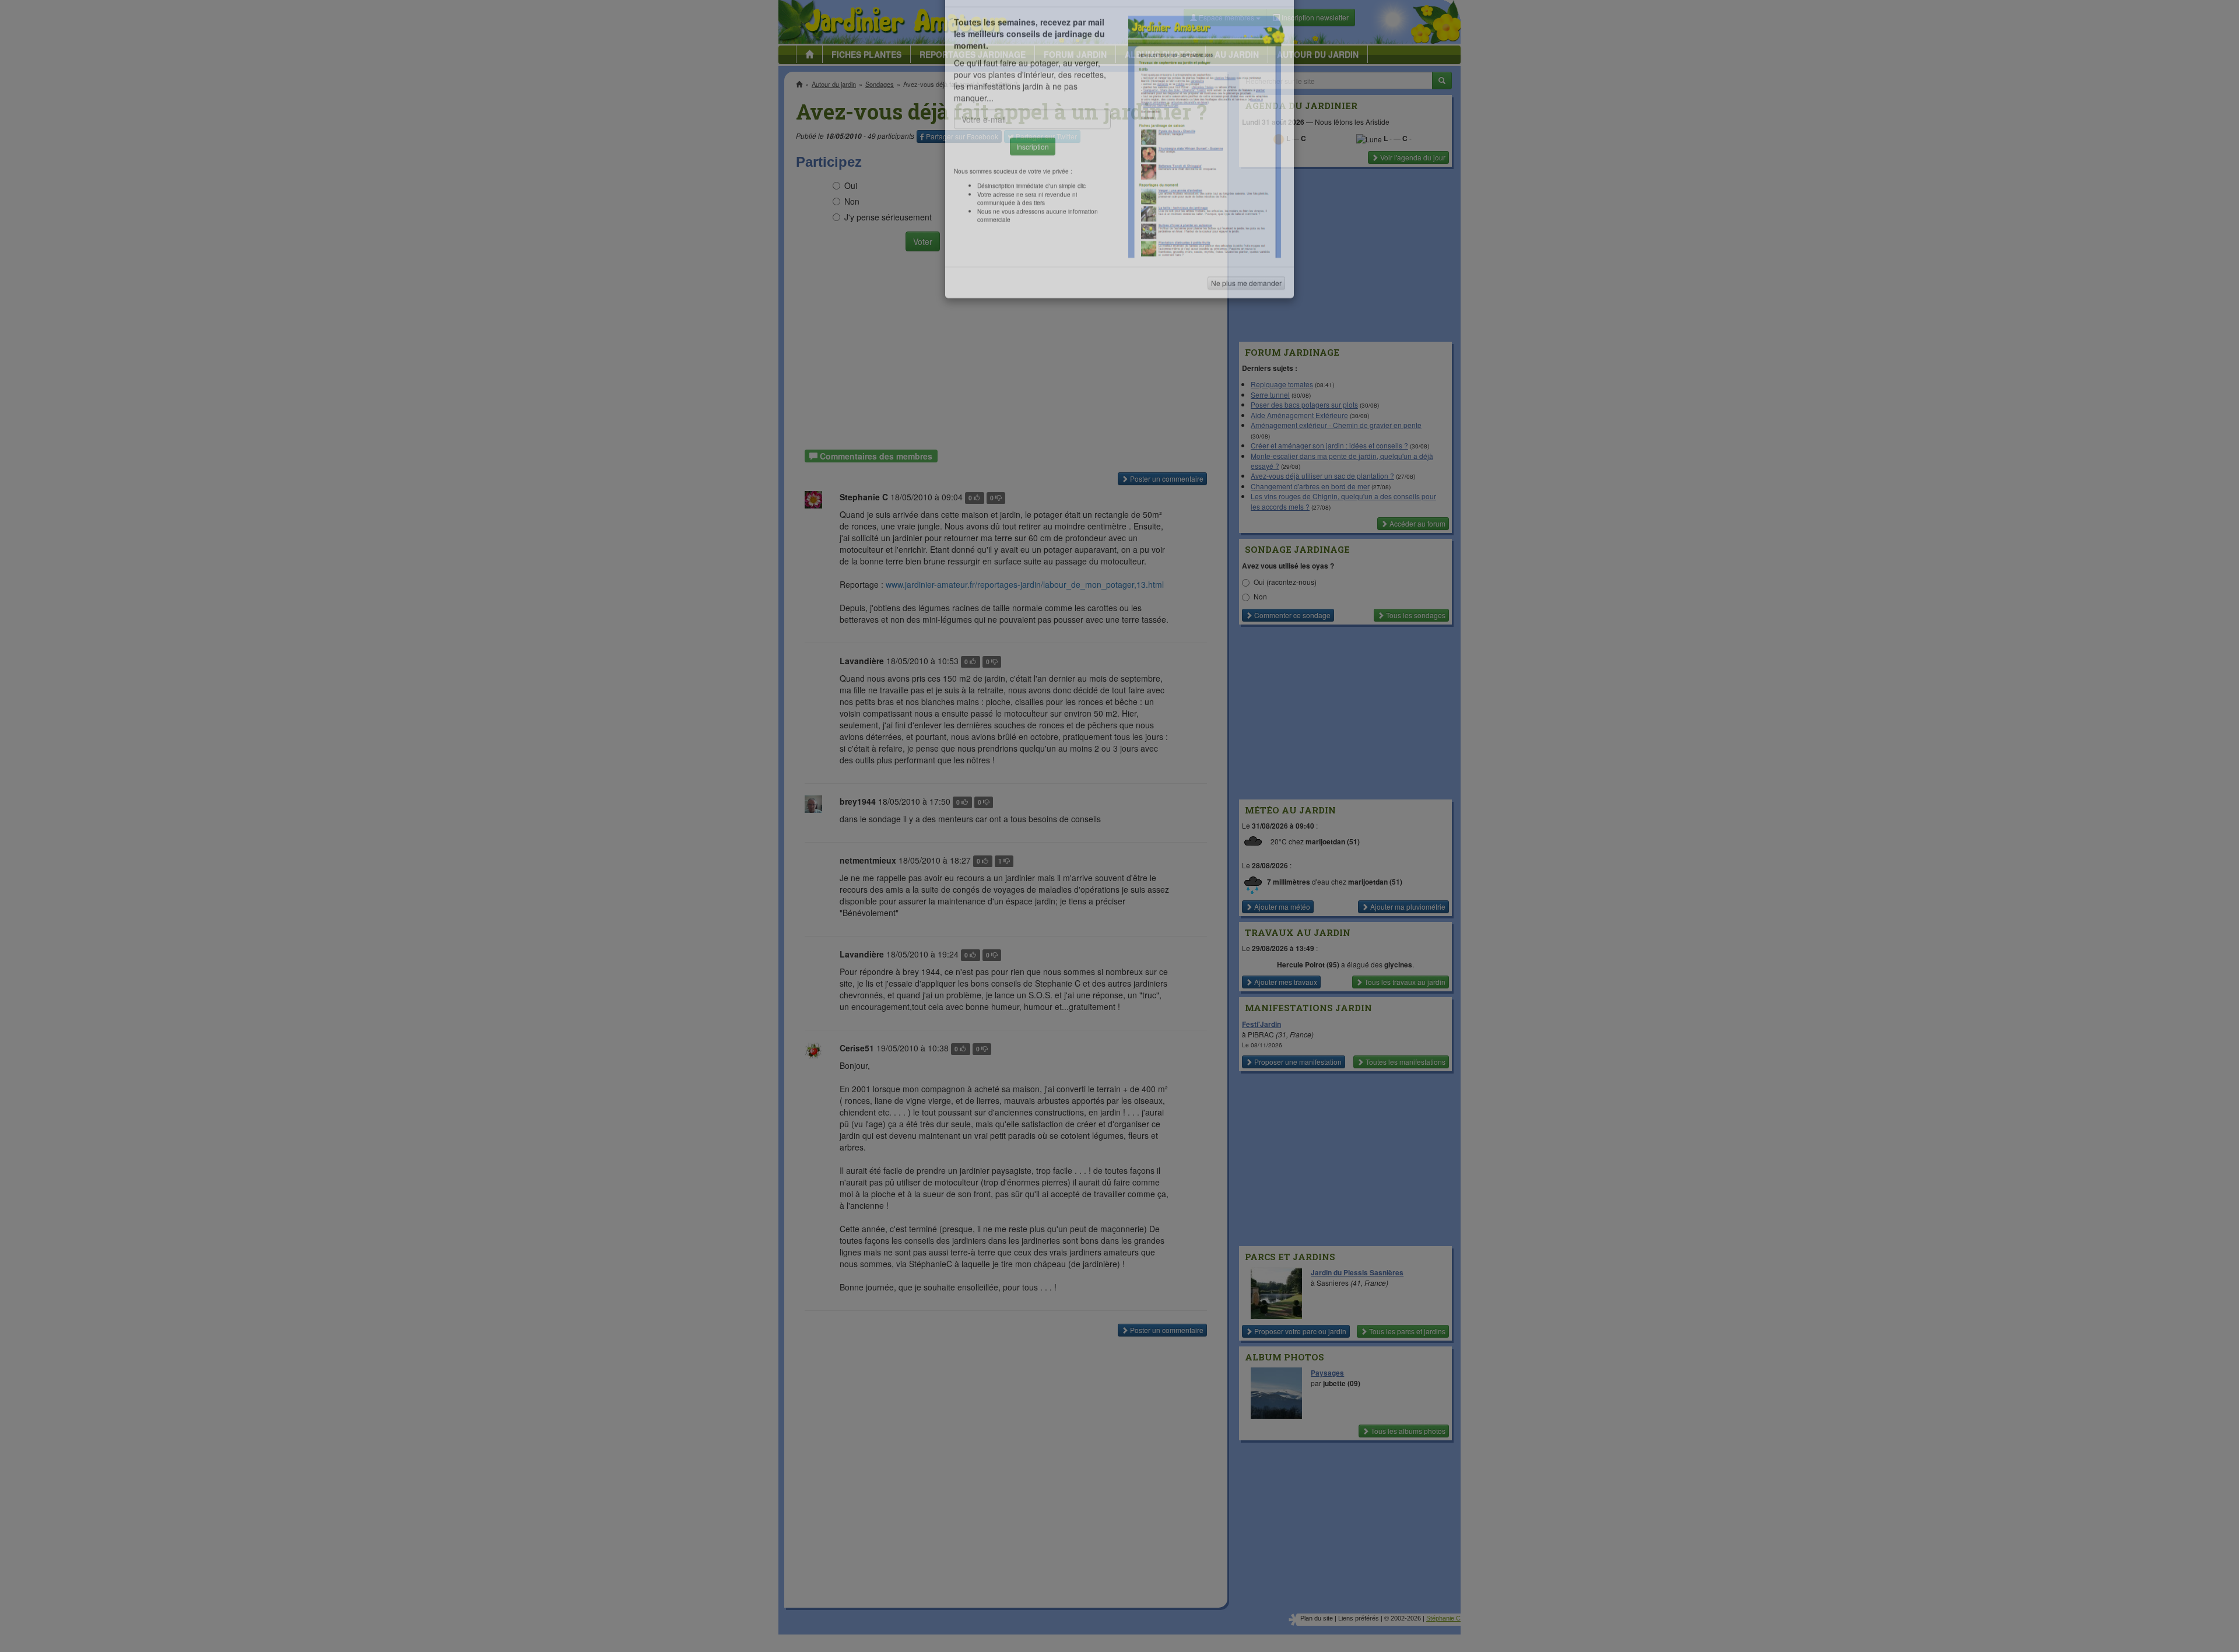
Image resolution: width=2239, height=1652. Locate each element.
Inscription (1033, 187)
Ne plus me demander (1246, 324)
